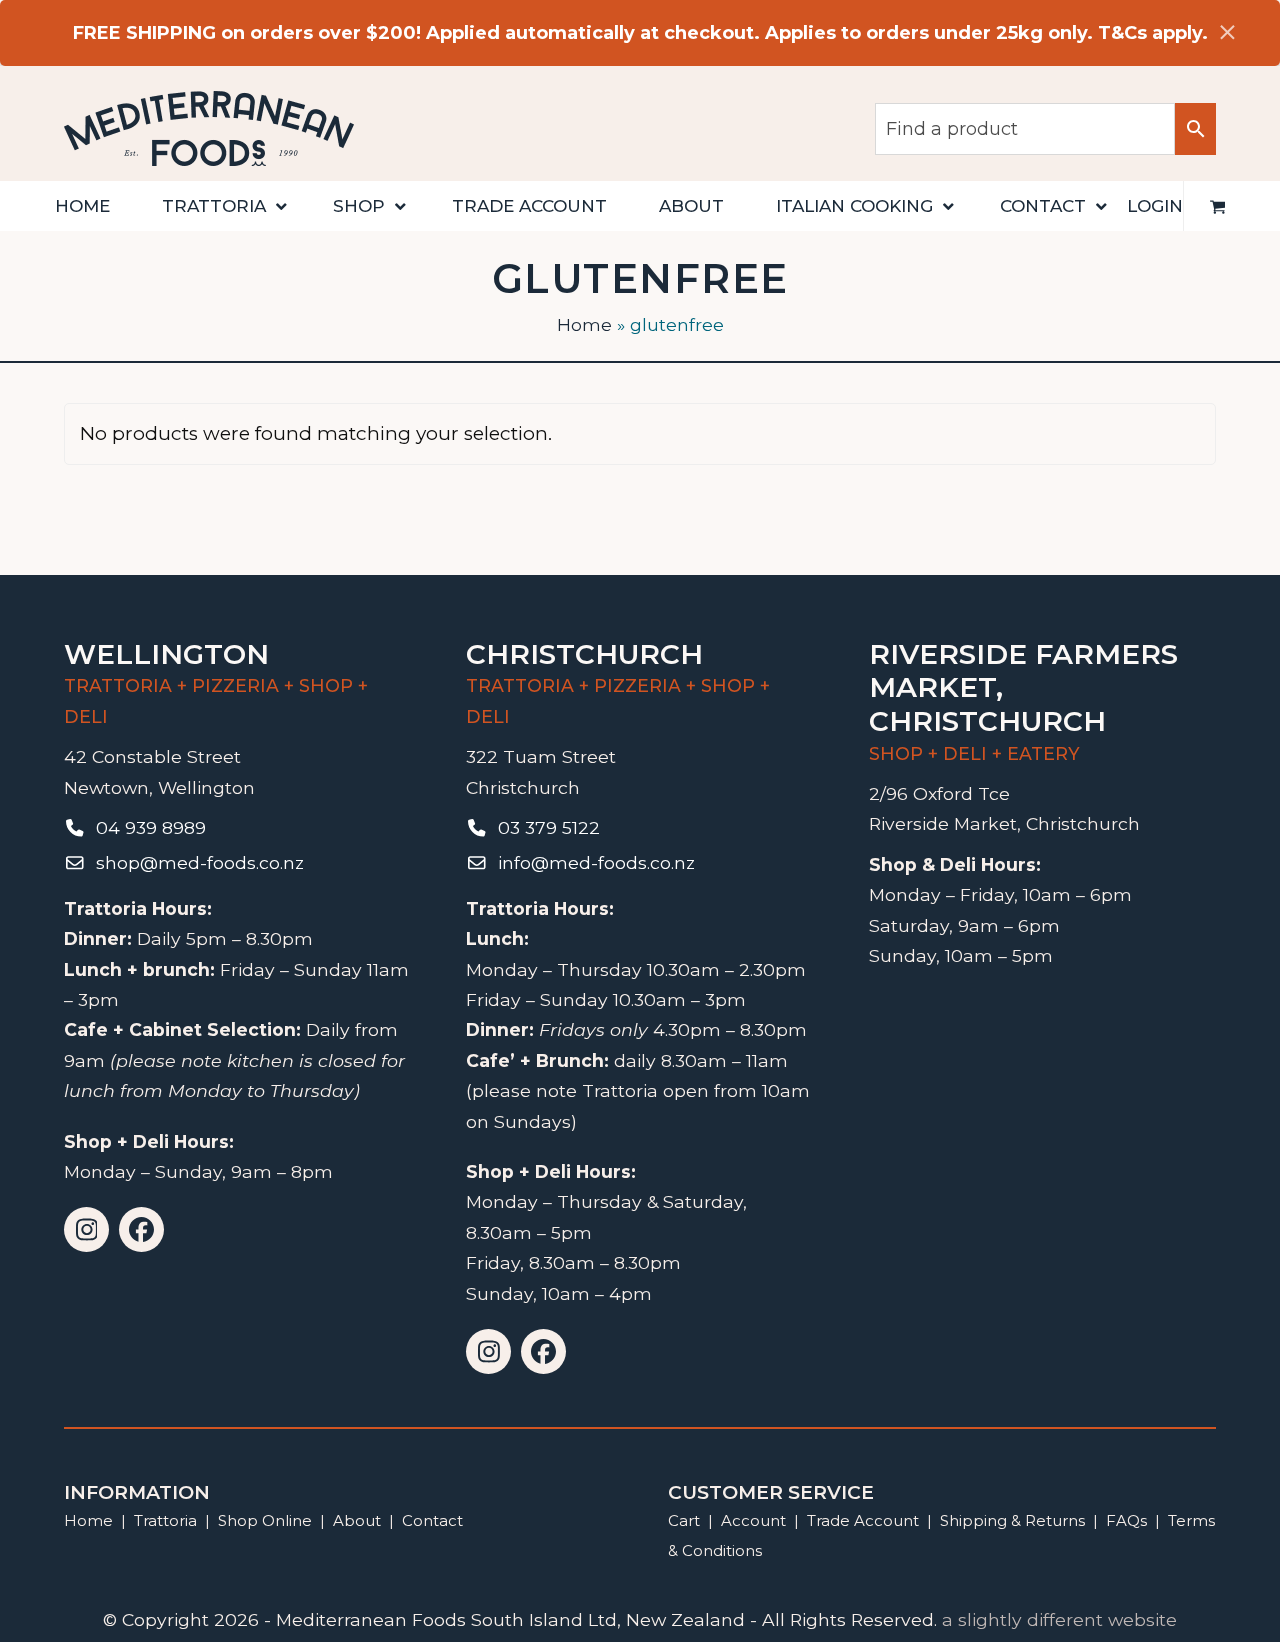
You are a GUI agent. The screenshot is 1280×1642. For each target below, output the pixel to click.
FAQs (1126, 1520)
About (357, 1520)
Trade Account (863, 1520)
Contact (432, 1520)
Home (584, 324)
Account (753, 1520)
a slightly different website (1059, 1619)
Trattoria (165, 1520)
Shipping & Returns (1012, 1520)
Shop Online (267, 1520)
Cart (684, 1520)
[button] (1218, 206)
